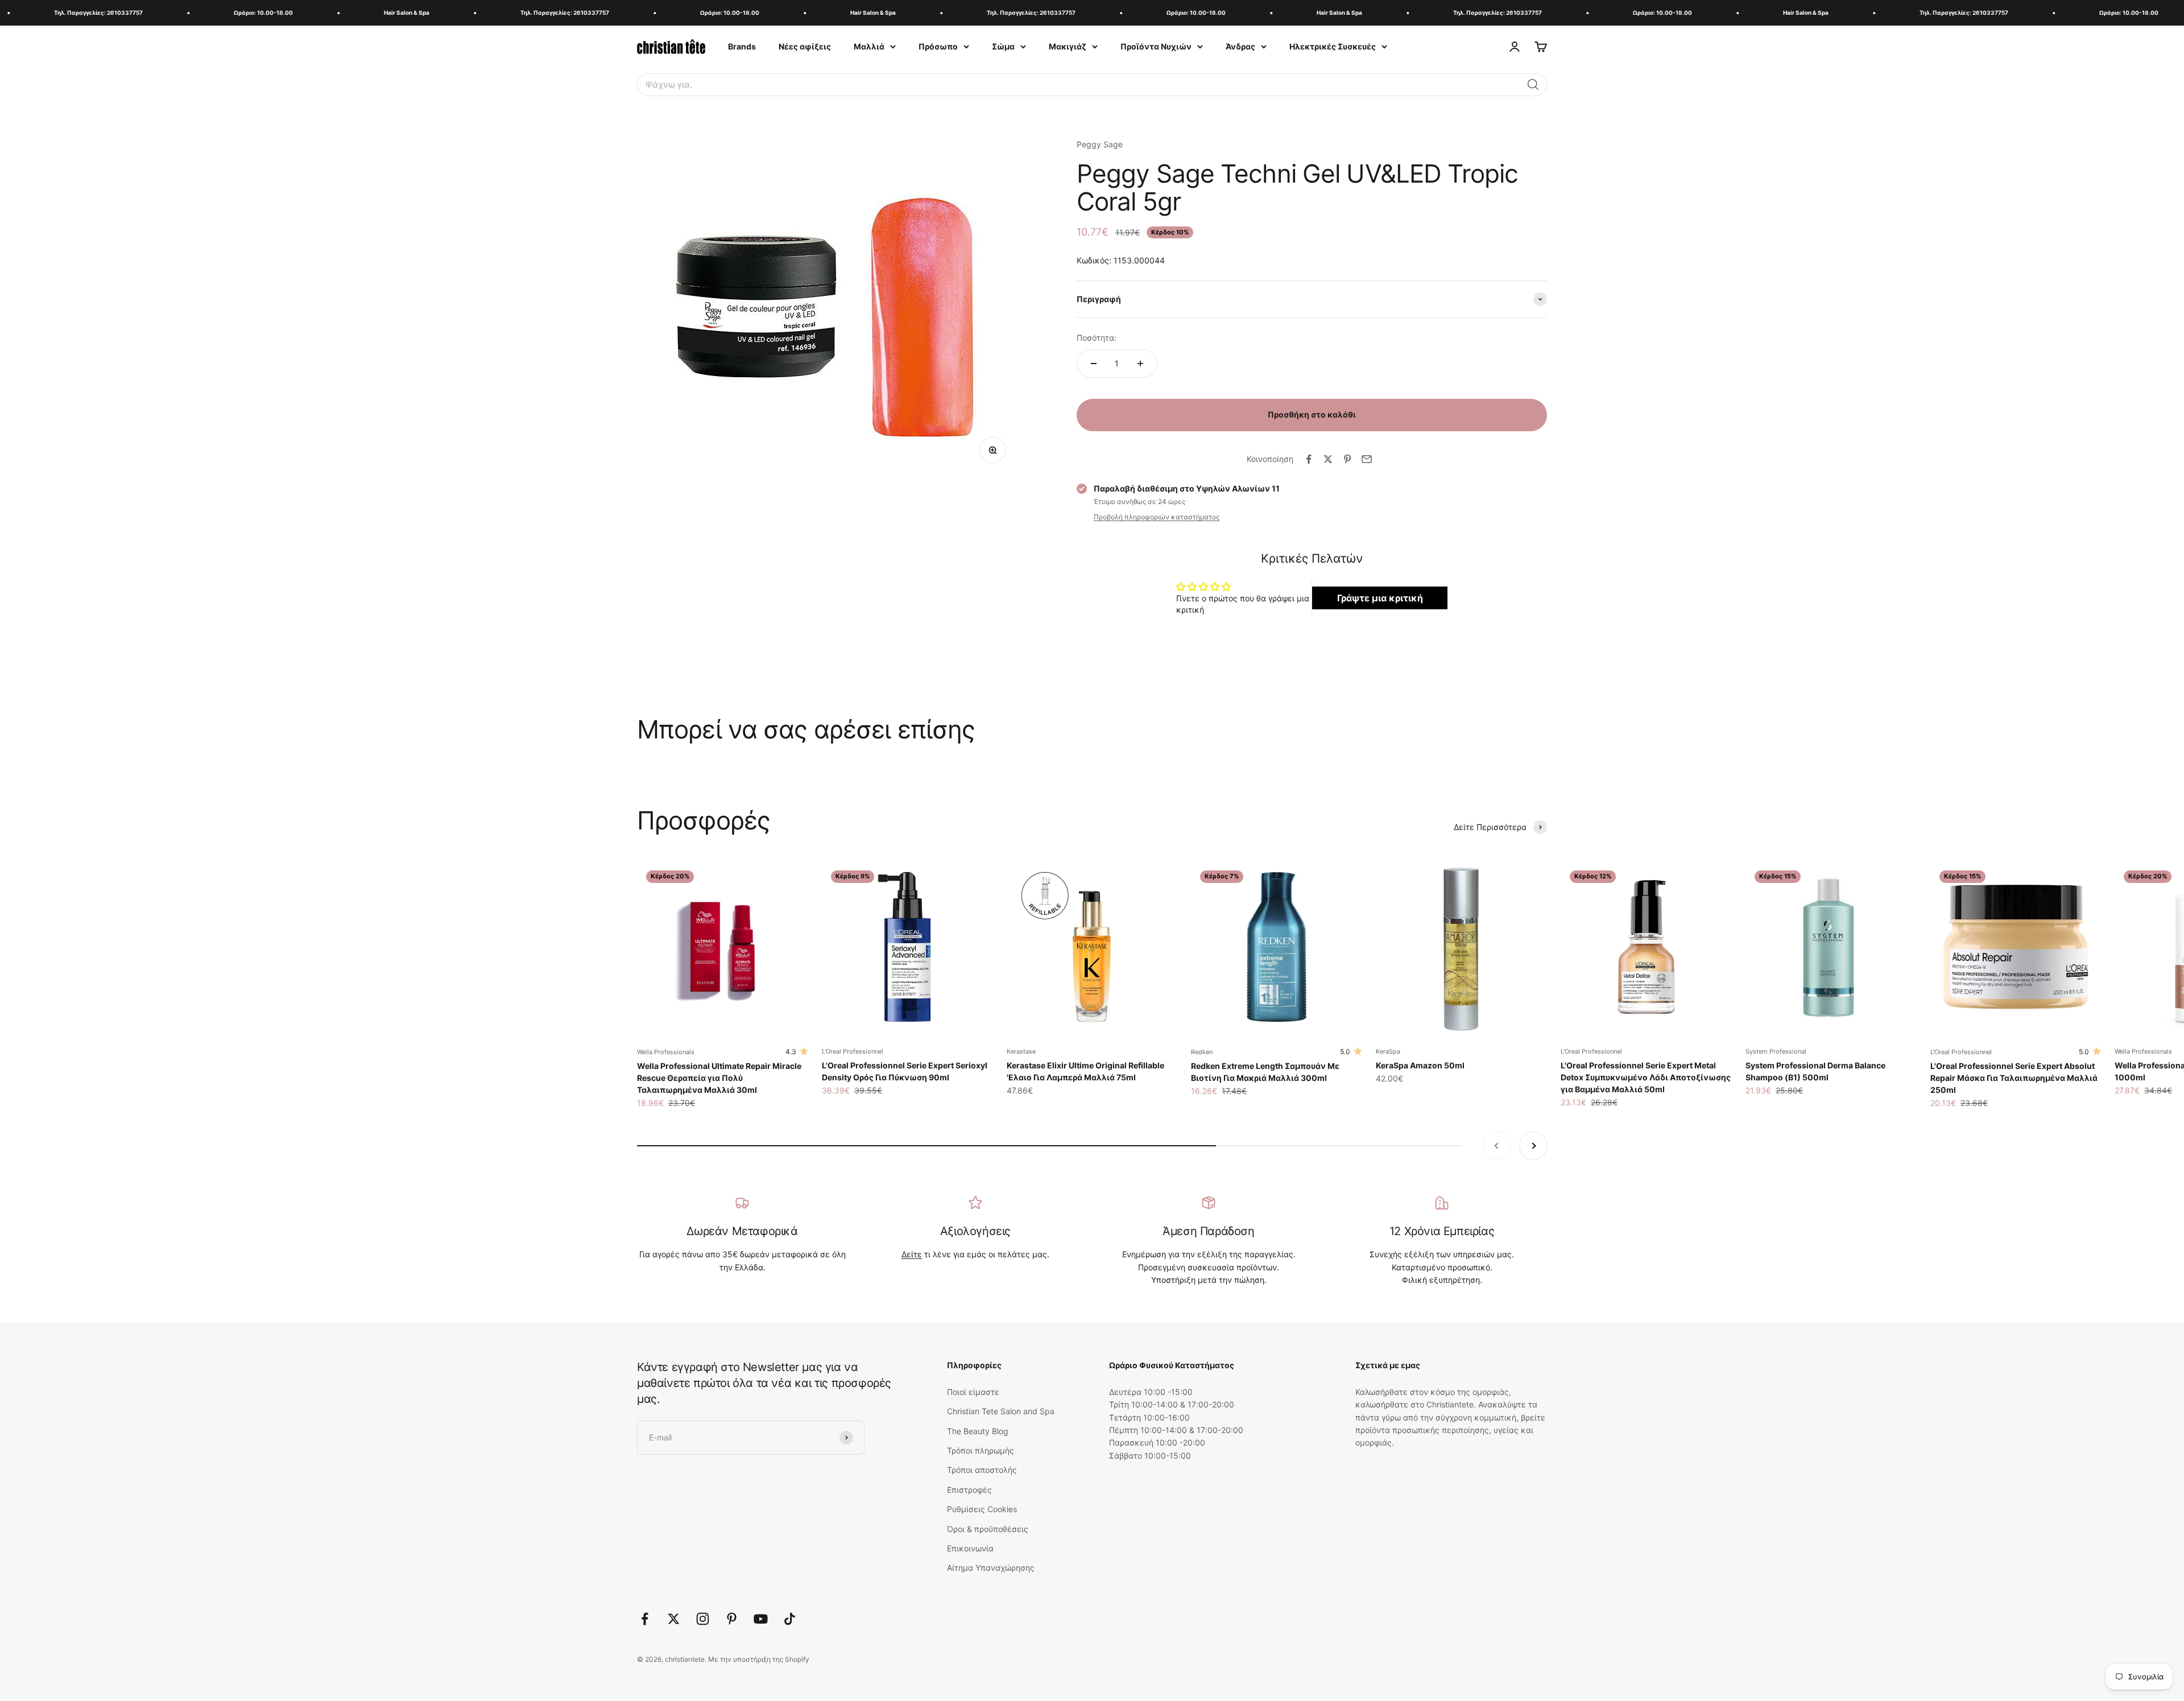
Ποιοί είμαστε (973, 1392)
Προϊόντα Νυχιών (1156, 46)
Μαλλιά (869, 46)
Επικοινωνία (970, 1548)
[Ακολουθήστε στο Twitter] (674, 1619)
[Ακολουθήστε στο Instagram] (703, 1619)
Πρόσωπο (938, 46)
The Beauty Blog (978, 1431)
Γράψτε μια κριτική (1380, 598)
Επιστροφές (969, 1490)
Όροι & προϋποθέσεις (988, 1529)
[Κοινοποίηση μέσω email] (1367, 459)
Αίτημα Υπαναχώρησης (991, 1568)
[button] (1533, 85)
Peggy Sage (1100, 144)
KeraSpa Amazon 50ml (1420, 1065)
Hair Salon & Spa (325, 13)
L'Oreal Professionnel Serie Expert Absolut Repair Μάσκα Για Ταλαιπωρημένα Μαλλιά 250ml (2014, 1078)
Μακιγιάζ (1068, 46)
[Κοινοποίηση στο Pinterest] (1347, 459)
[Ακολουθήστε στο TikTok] (790, 1619)
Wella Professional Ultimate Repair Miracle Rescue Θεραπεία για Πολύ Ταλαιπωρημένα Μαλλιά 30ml (719, 1078)
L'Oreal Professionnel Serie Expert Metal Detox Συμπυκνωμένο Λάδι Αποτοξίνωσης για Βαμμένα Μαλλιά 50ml (1646, 1077)
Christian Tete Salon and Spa (1001, 1411)
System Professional (1776, 1051)
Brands (742, 46)
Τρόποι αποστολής (982, 1470)
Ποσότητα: (1097, 338)
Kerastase (1021, 1051)
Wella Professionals (666, 1052)
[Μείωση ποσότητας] (1094, 364)
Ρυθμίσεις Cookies (982, 1509)
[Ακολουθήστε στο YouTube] (761, 1619)
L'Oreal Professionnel (853, 1051)
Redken (1202, 1052)
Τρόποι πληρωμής (981, 1450)
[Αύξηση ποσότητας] (1140, 364)
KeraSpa (1388, 1051)
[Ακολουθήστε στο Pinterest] (732, 1619)
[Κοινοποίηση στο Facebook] (1309, 459)
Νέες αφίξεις (805, 46)
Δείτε (912, 1254)
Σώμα (1003, 46)
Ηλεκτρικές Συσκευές (1333, 46)
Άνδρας (1240, 46)
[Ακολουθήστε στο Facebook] (645, 1619)
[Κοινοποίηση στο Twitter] (1328, 459)
